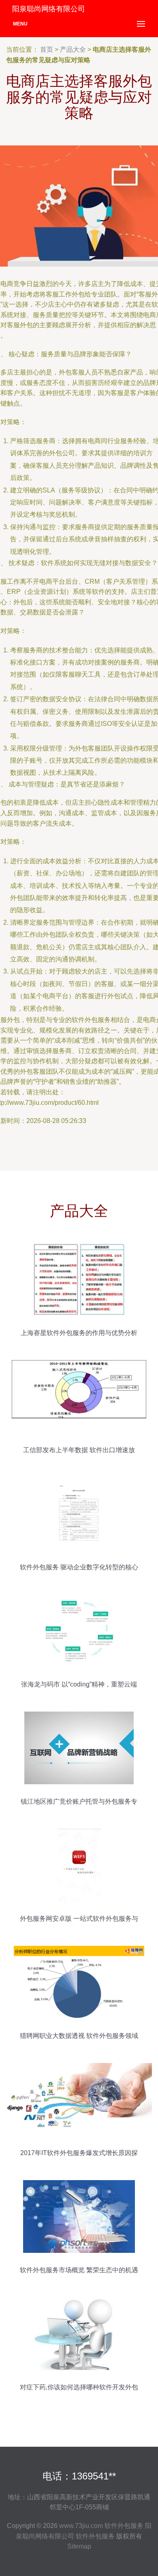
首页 (47, 49)
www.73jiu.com (81, 2526)
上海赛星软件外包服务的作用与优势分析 (79, 1333)
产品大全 (73, 49)
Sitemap (79, 2546)
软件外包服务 (124, 2526)
